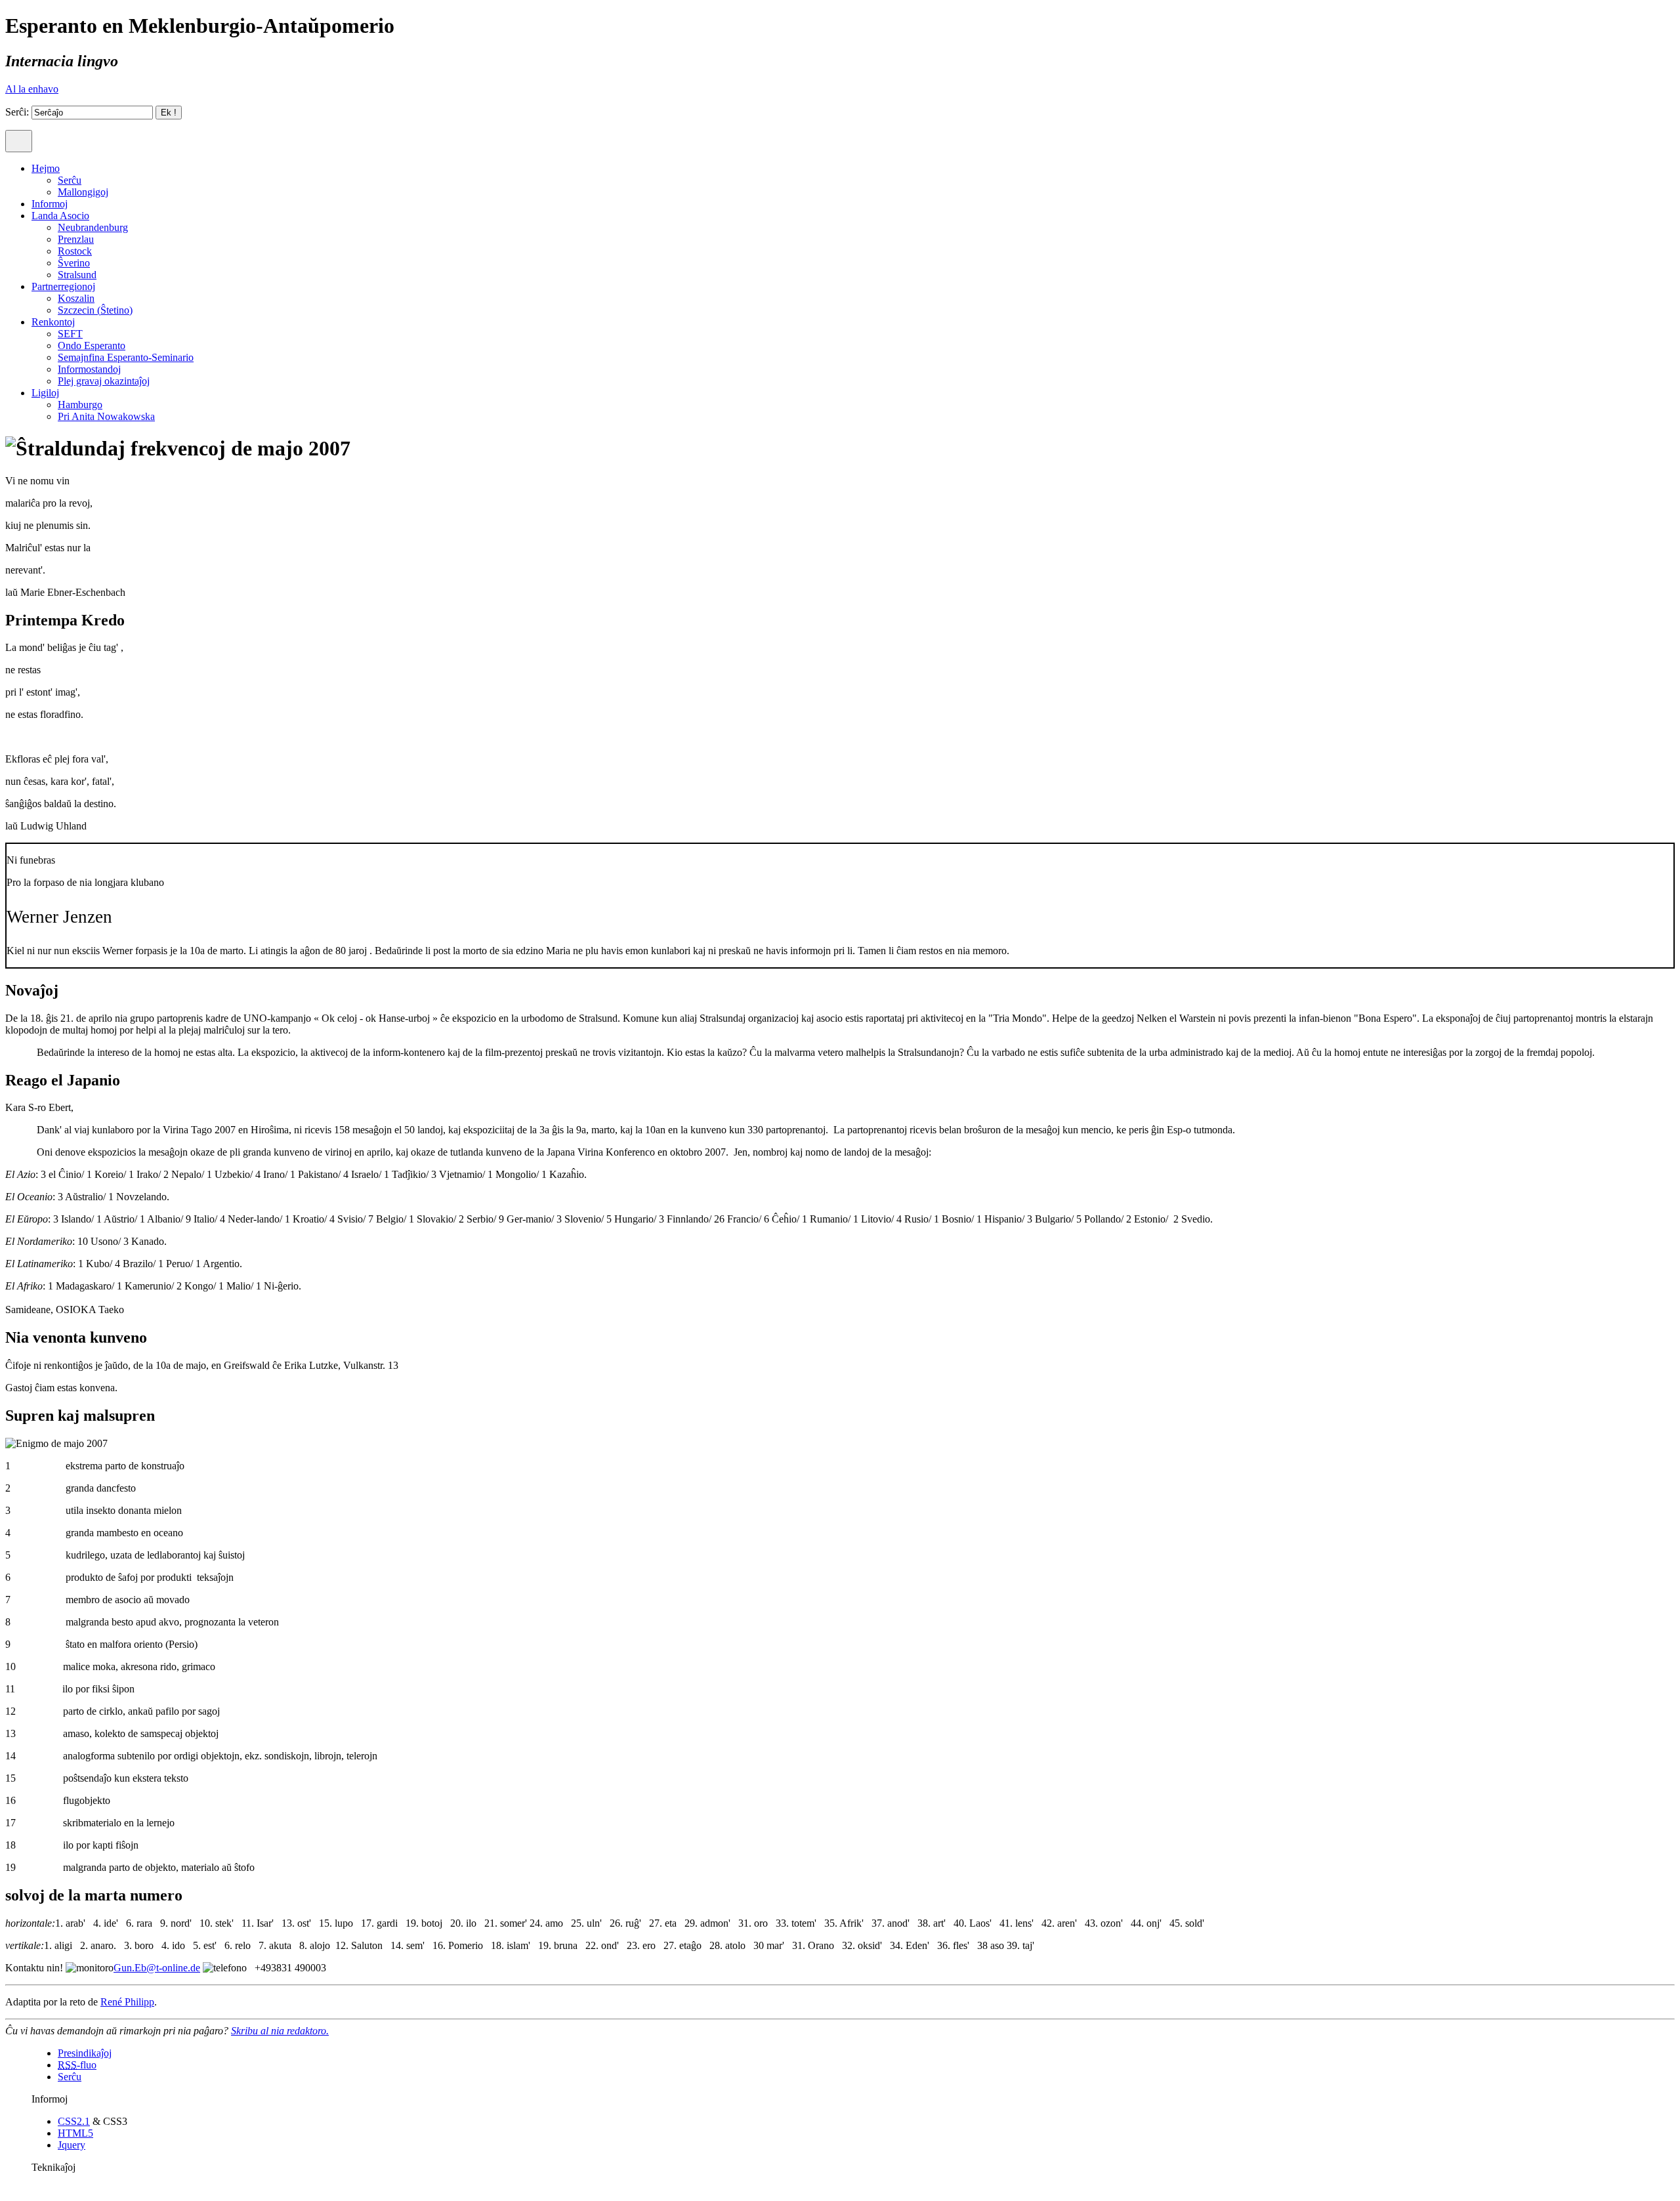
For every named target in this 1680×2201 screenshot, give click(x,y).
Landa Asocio (60, 216)
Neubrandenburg (93, 227)
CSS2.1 (74, 2121)
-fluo (77, 2065)
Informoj (50, 204)
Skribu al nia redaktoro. (280, 2031)
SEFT (70, 334)
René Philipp (127, 2002)
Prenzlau (76, 239)
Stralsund (77, 275)
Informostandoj (89, 369)
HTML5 (75, 2133)
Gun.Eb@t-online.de (157, 1968)
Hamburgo (80, 405)
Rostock (75, 251)
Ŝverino (74, 263)
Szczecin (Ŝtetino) (95, 310)
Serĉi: (17, 112)
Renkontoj (53, 322)
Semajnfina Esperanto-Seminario (126, 357)
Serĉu (70, 180)
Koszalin (76, 298)
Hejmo (46, 168)
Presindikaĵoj (85, 2053)
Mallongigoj (83, 192)
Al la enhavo (32, 89)
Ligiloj (45, 393)
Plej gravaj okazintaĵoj (104, 381)
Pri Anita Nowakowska (106, 416)
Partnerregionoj (63, 286)
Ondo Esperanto (92, 346)
